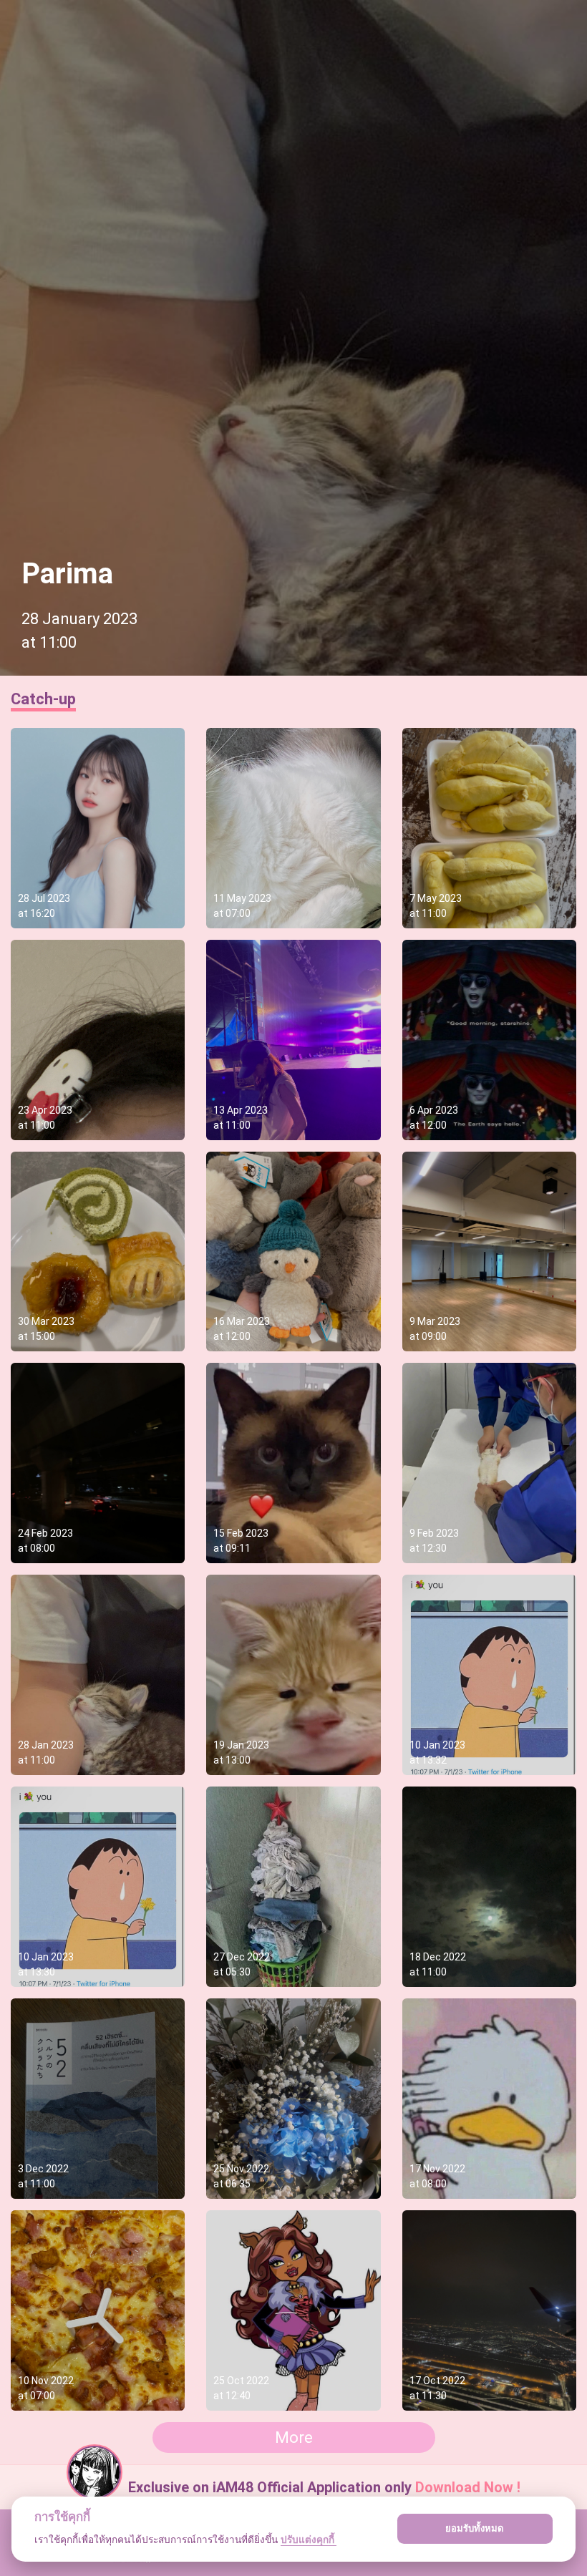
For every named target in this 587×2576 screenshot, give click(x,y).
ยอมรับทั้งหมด (475, 2528)
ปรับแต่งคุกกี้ (309, 2539)
